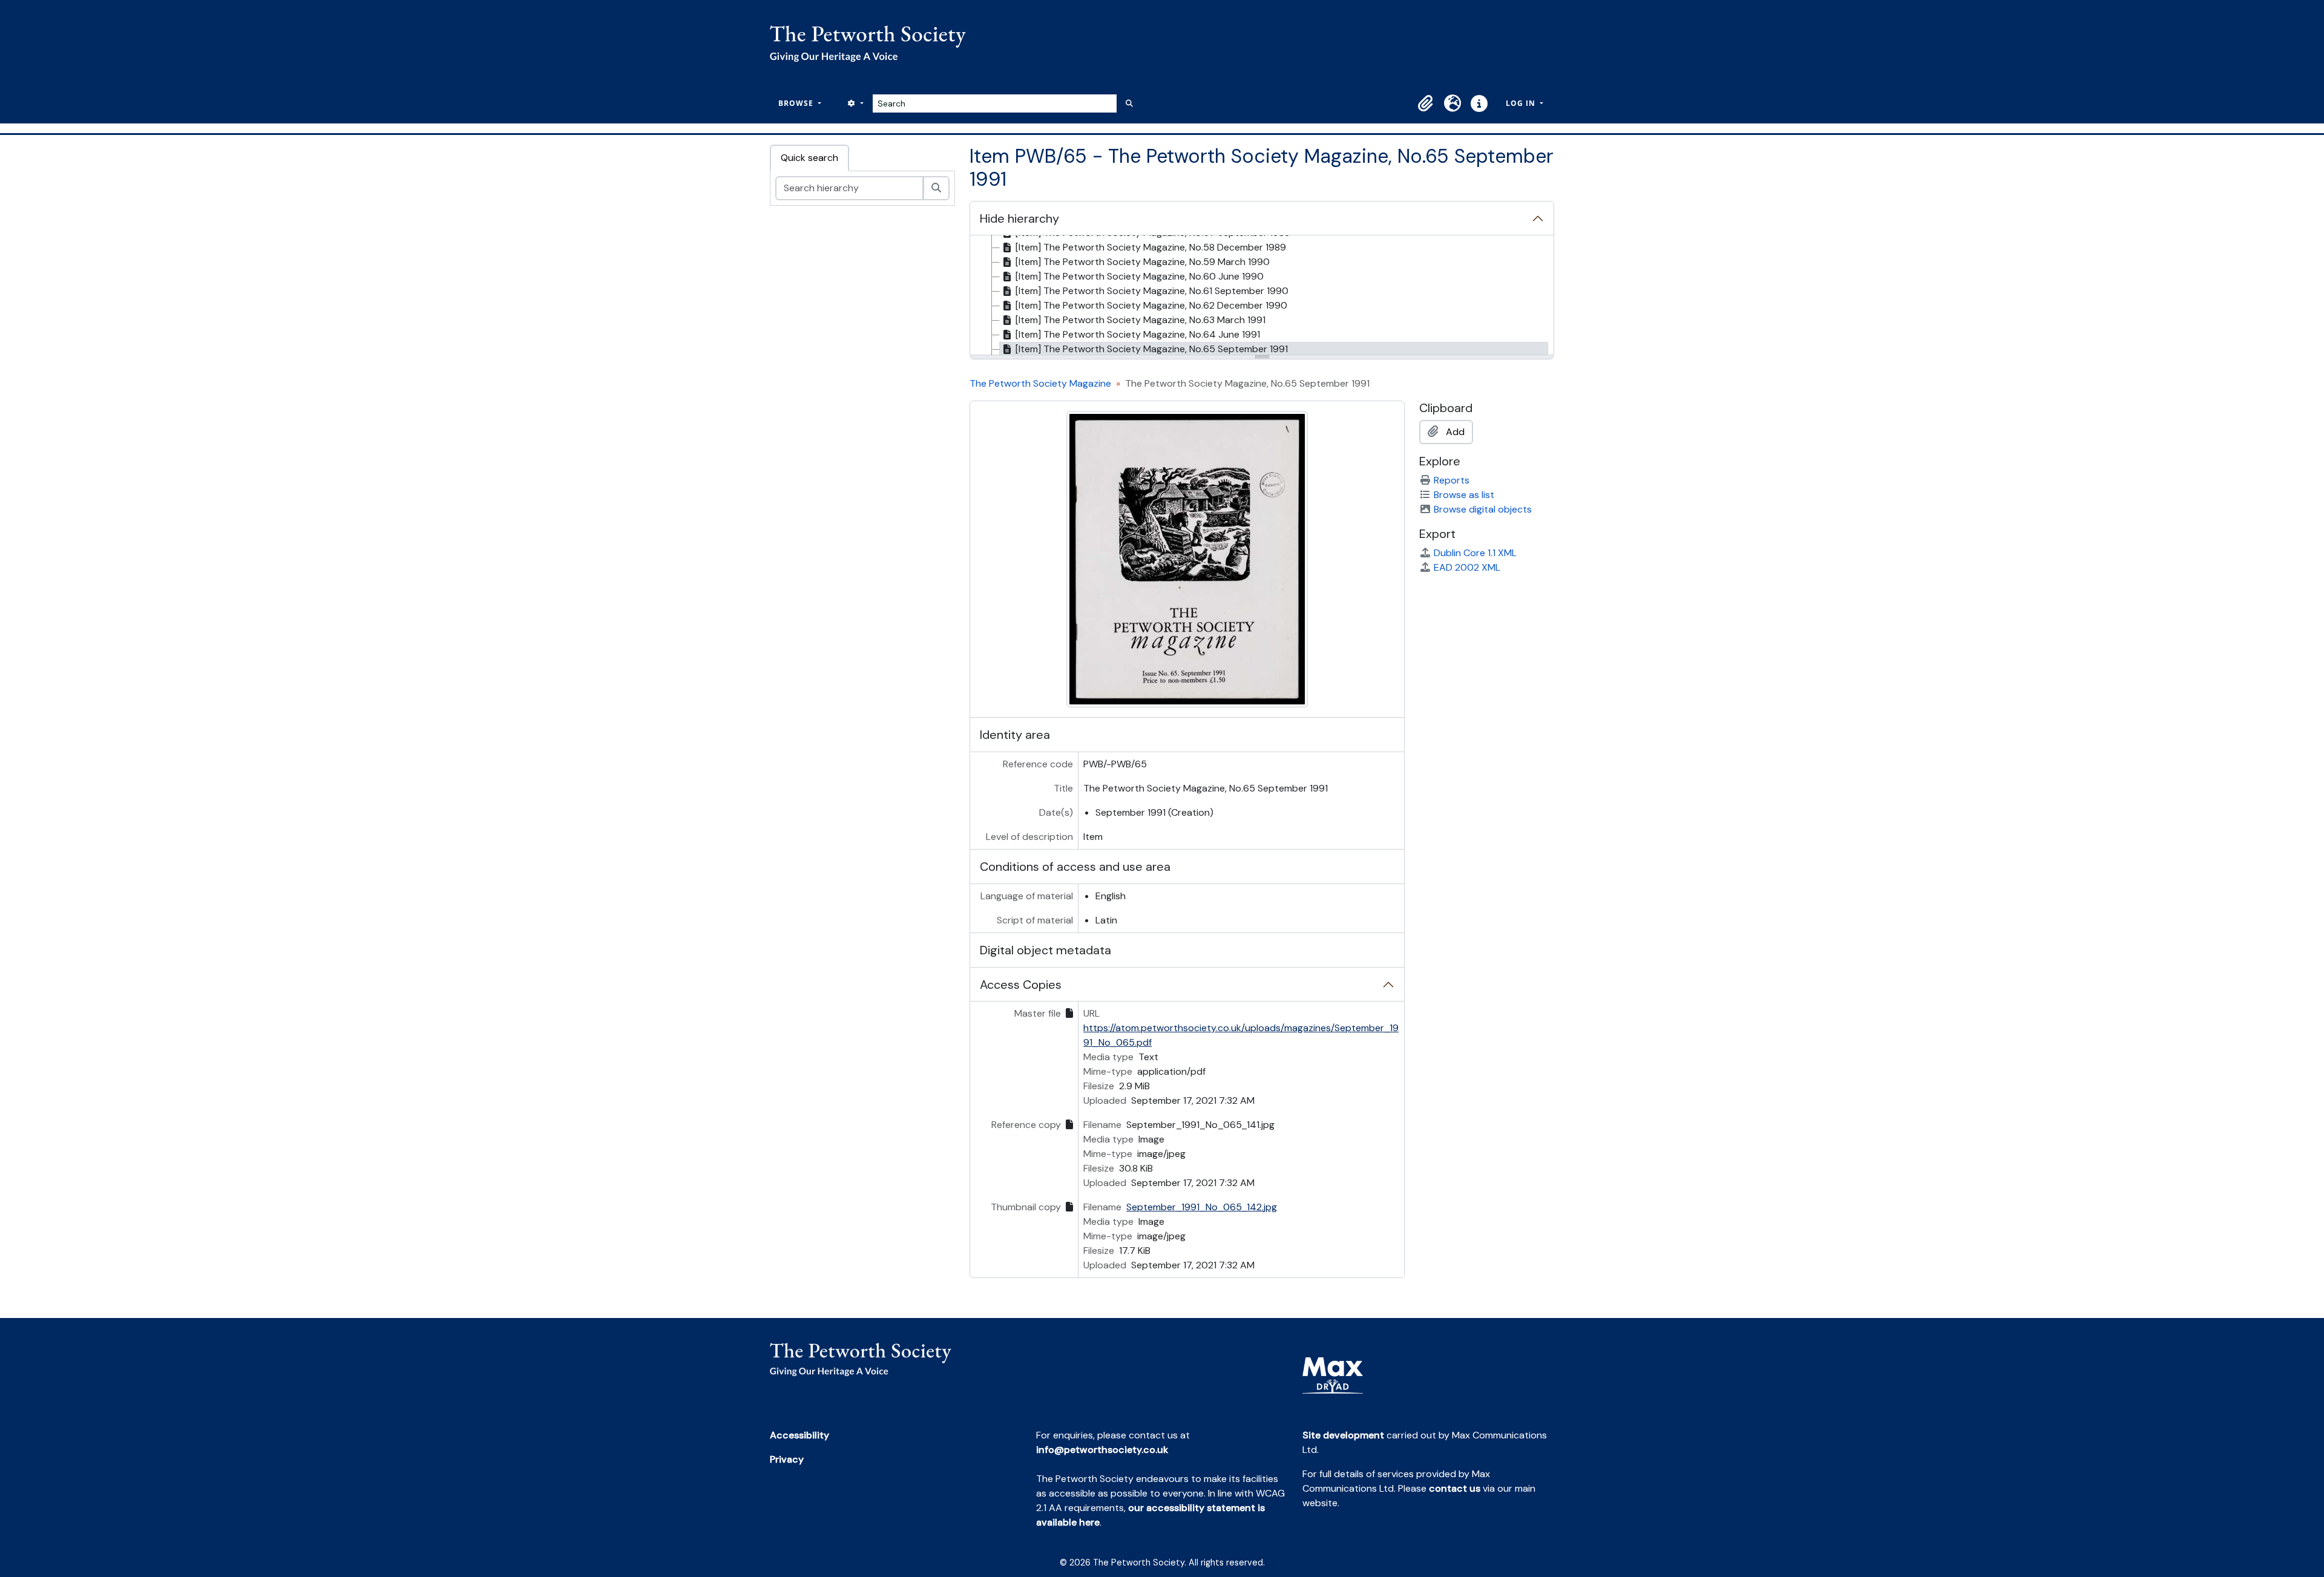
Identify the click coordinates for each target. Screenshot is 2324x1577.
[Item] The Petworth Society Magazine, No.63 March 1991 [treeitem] (1141, 320)
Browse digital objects (1483, 509)
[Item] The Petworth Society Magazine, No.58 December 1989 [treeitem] (1151, 247)
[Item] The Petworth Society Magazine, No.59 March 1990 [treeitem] (1143, 262)
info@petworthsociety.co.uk (1102, 1450)
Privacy (787, 1459)
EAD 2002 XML (1467, 567)
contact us (1455, 1488)
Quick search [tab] (809, 158)
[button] (1426, 103)
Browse (797, 103)
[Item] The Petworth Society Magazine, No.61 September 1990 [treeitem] (1152, 291)
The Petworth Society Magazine (1040, 383)
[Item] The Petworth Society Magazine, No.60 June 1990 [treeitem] (1140, 276)
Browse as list (1464, 495)
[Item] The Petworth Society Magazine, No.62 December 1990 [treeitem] (1151, 305)
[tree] (1262, 296)
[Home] (873, 44)
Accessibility (799, 1435)
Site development (1343, 1435)
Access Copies (1021, 985)
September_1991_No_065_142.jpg (1202, 1207)
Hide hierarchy (1019, 218)
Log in (1522, 103)
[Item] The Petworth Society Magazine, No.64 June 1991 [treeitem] (1138, 334)
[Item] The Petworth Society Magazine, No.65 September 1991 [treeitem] (1152, 349)
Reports (1452, 480)
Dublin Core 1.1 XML (1475, 553)
